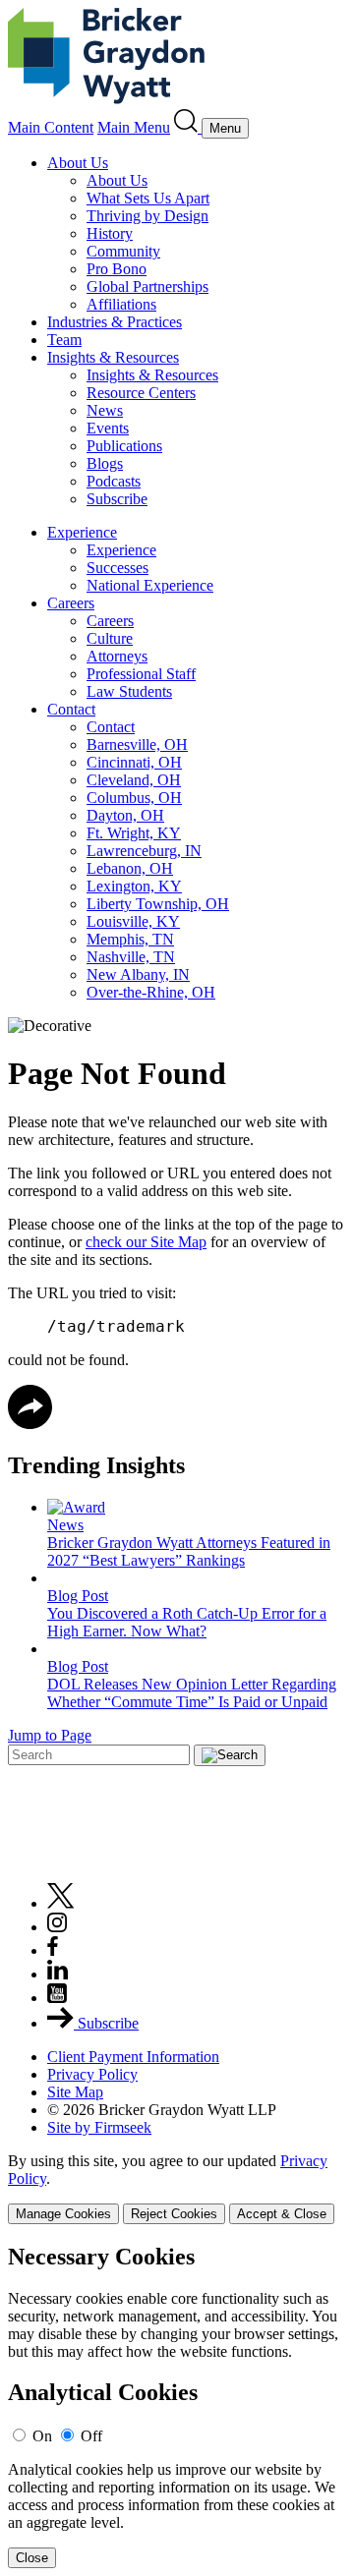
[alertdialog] (177, 2406)
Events (108, 428)
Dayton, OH (125, 815)
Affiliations (121, 304)
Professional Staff (141, 674)
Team (64, 340)
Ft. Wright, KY (134, 833)
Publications (124, 446)
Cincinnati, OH (134, 762)
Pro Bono (117, 269)
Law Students (129, 691)
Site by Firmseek (99, 2127)
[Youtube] (57, 1998)
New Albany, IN (138, 974)
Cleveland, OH (134, 780)
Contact (71, 709)
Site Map (75, 2092)
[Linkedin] (58, 1974)
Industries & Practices (115, 322)
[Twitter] (61, 1903)
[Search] (188, 127)
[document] (177, 2406)
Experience (82, 532)
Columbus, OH (134, 798)
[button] (30, 1424)
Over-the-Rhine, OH (151, 992)
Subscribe (117, 499)
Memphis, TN (130, 939)
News (105, 410)
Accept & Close (282, 2214)
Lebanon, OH (130, 868)
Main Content (51, 127)
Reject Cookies (174, 2214)
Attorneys (117, 656)
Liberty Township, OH (158, 904)
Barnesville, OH (137, 744)
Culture (110, 638)
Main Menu (134, 127)
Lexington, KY (134, 886)
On (42, 2436)
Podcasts (114, 481)
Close (32, 2558)
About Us (78, 163)
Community (123, 251)
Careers (71, 603)
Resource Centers (141, 393)
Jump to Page (50, 1735)
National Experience (150, 585)
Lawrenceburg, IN (144, 851)
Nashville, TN (131, 957)
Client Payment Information (133, 2057)
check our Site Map (146, 1242)
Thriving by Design (147, 216)
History (110, 233)
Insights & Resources (113, 357)
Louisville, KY (133, 921)
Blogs (105, 463)
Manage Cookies (63, 2214)
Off (91, 2436)
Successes (118, 568)
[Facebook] (53, 1950)
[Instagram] (58, 1927)
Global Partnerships (147, 286)
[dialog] (177, 2188)
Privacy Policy (92, 2074)
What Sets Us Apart (148, 198)
